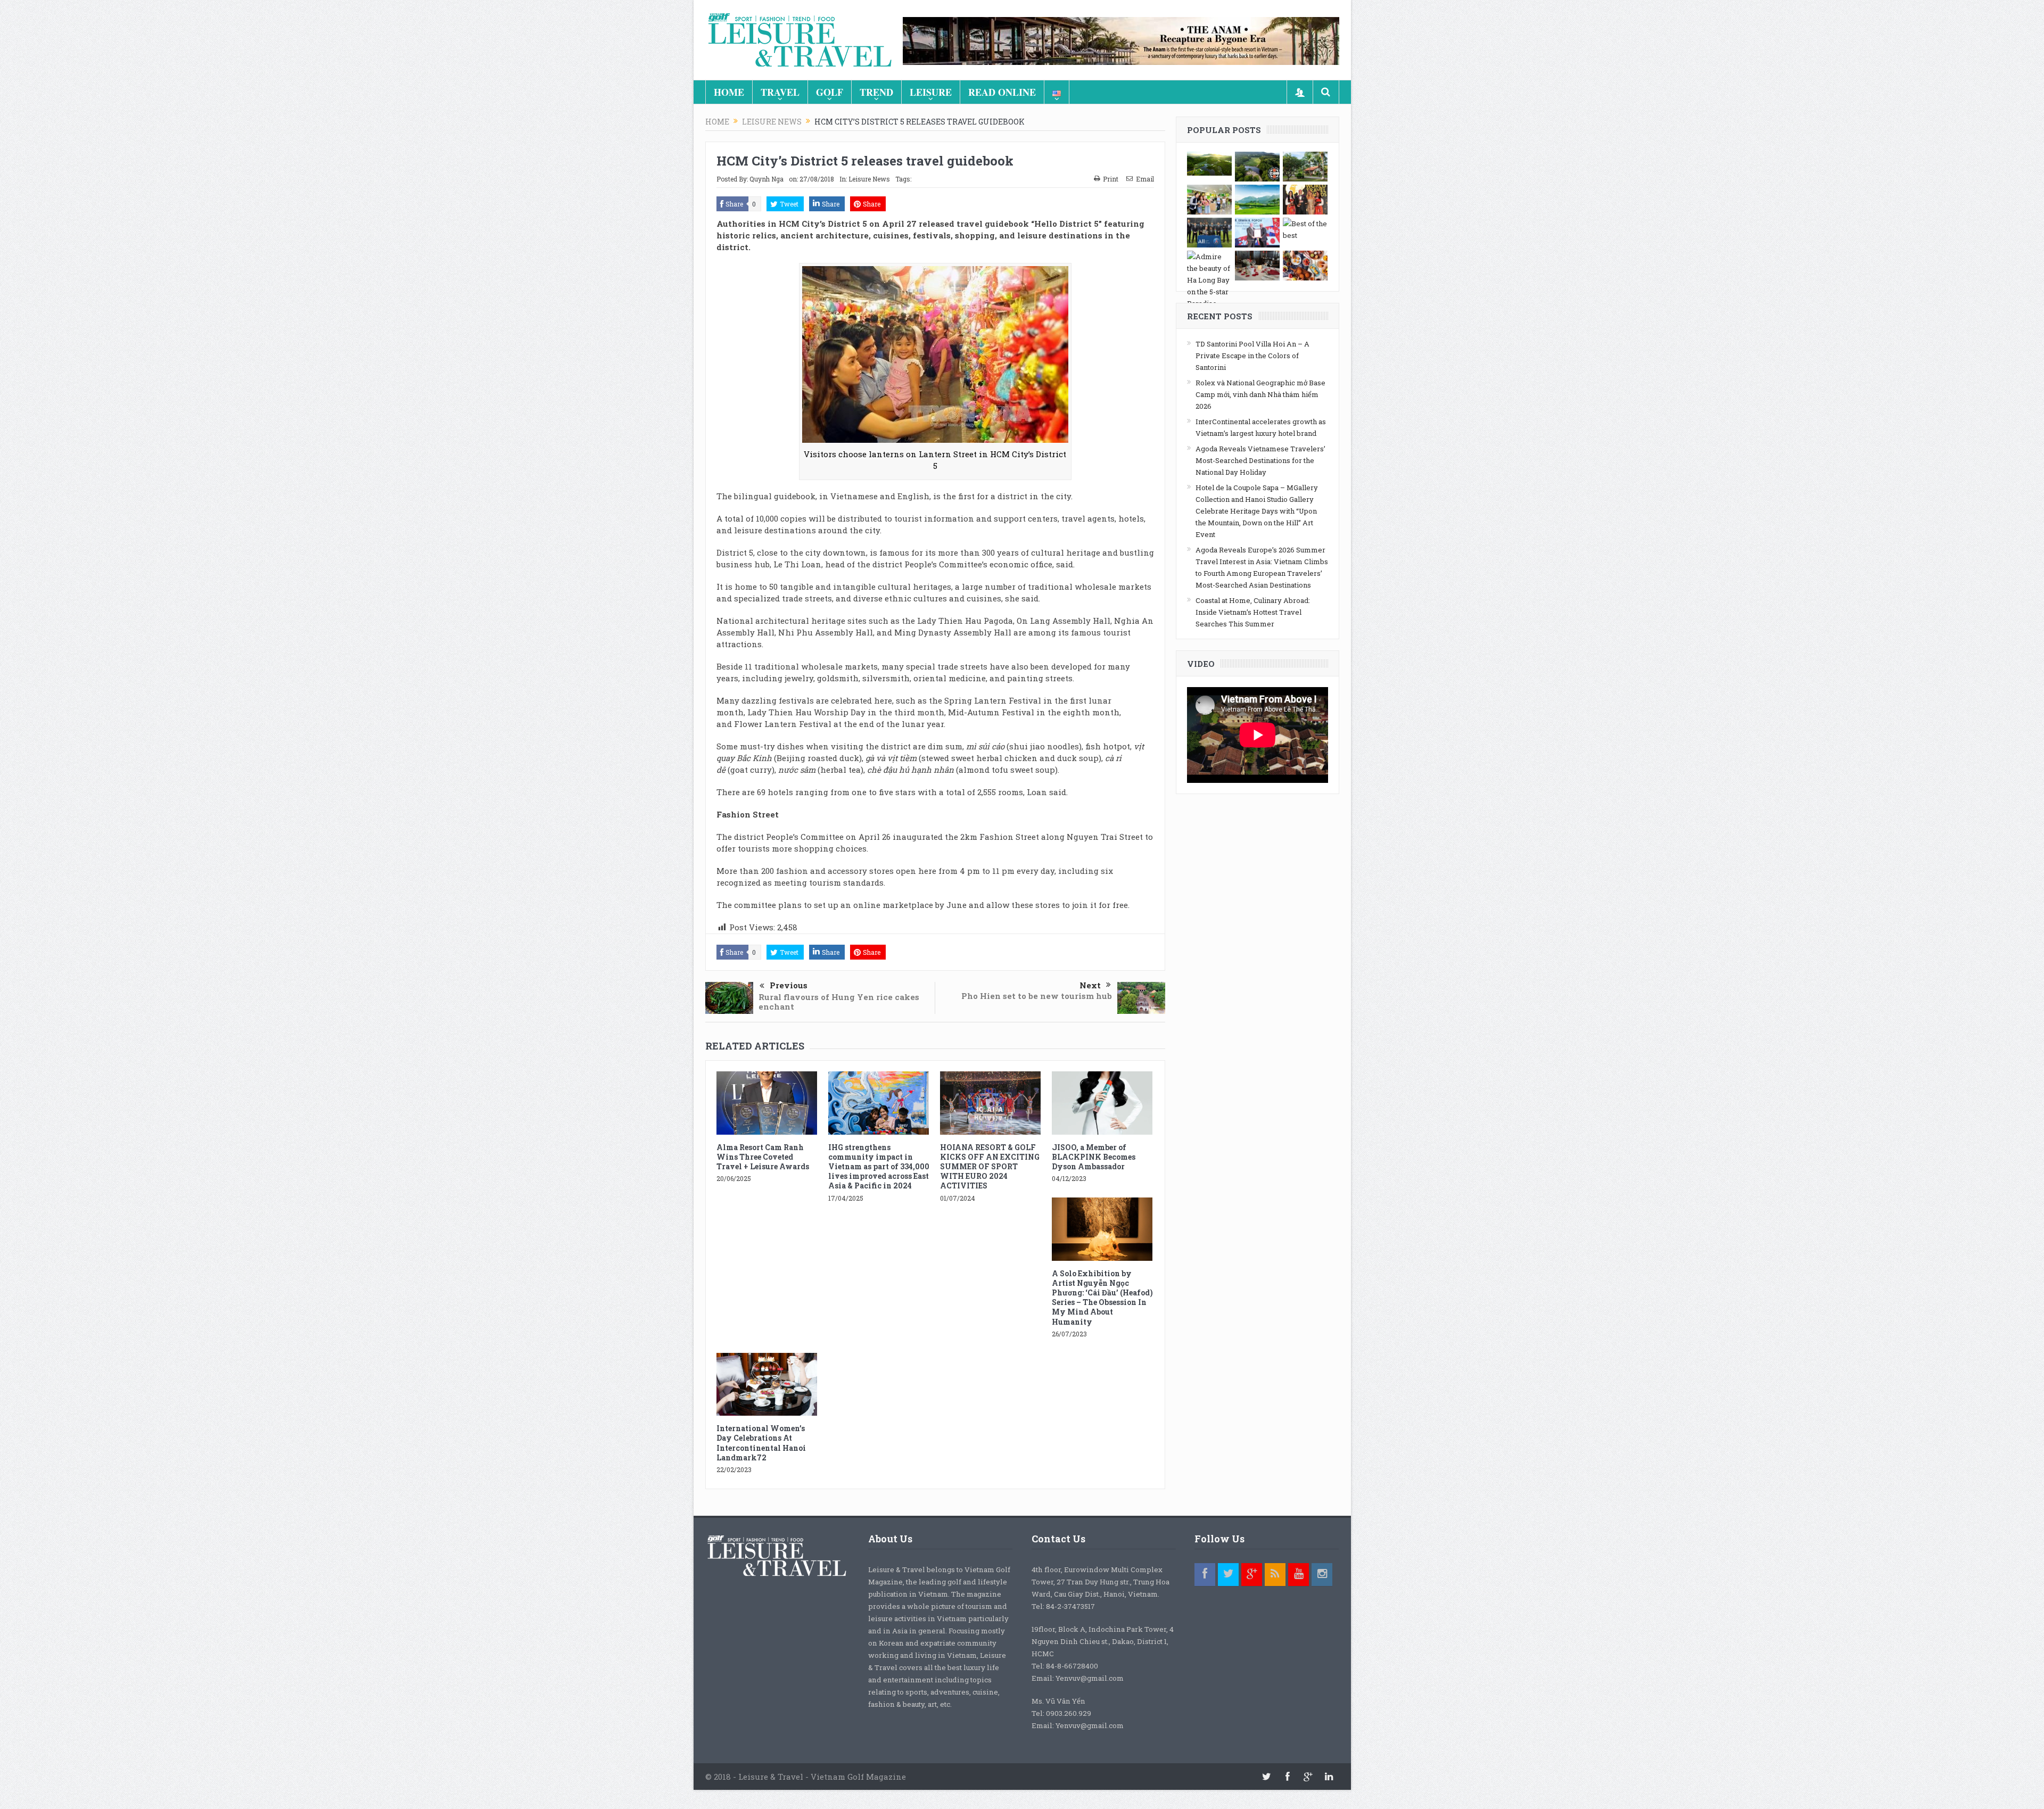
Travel (780, 92)
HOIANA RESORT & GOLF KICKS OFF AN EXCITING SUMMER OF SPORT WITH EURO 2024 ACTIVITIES (990, 1167)
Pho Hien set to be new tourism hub (1037, 996)
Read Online (1002, 92)
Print (1111, 179)
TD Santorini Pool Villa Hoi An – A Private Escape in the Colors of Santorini (1252, 356)
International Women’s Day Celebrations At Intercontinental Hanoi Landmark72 (761, 1443)
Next (1090, 985)
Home (729, 92)
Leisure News (869, 179)
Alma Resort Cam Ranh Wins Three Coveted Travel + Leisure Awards (763, 1157)
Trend (876, 92)
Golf (830, 92)
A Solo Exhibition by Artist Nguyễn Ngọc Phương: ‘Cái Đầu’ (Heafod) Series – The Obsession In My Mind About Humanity (1102, 1298)
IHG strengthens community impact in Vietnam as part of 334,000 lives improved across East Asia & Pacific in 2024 (879, 1167)
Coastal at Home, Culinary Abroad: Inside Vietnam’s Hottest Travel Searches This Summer (1253, 612)
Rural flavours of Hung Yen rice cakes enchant (839, 1002)
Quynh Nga (767, 179)
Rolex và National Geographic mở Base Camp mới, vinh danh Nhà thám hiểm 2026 (1260, 394)
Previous (789, 985)
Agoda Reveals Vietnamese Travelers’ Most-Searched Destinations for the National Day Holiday (1260, 460)
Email (1145, 179)
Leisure (931, 92)
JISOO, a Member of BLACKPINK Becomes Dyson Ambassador (1094, 1157)
